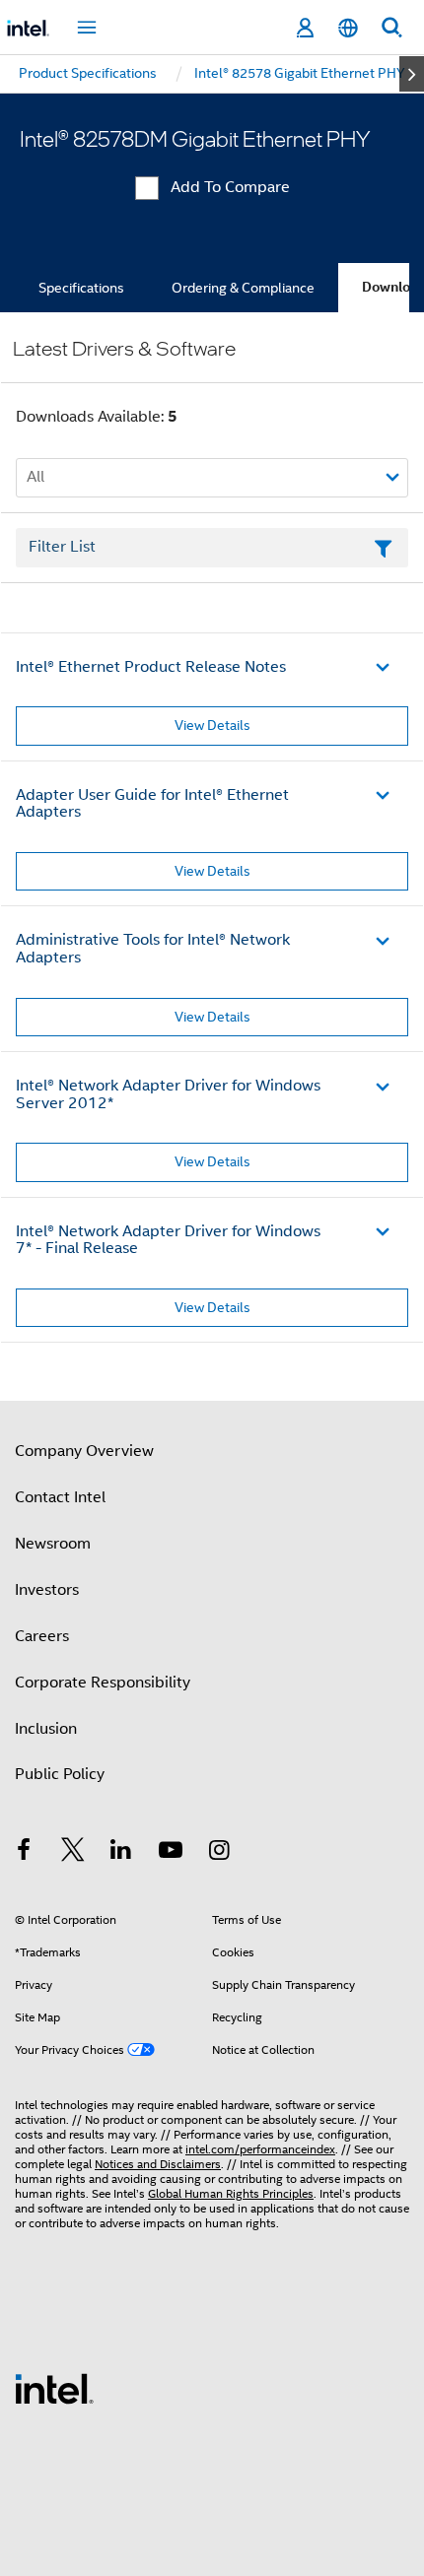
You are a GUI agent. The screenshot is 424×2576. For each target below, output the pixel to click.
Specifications (81, 288)
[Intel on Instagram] (219, 1853)
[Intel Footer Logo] (54, 2388)
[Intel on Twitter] (73, 1853)
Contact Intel (60, 1497)
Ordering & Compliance (243, 288)
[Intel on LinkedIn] (121, 1853)
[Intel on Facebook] (24, 1853)
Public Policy (60, 1774)
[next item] (412, 74)
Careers (42, 1636)
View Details (212, 725)
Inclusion (46, 1729)
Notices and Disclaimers (158, 2164)
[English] (348, 28)
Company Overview (84, 1451)
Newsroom (53, 1544)
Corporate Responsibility (103, 1683)
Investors (47, 1590)
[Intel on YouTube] (171, 1853)
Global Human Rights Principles (231, 2193)
